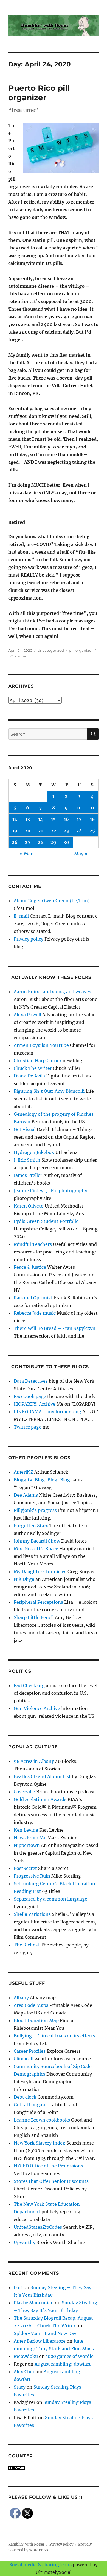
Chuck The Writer (33, 1068)
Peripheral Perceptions (38, 1602)
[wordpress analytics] (54, 2468)
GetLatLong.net (31, 2105)
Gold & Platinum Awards (40, 1799)
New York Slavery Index (40, 2143)
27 (28, 842)
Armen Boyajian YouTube (41, 1045)
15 (53, 819)
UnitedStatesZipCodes (38, 2227)
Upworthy (25, 2242)
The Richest (27, 1945)
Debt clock (25, 2097)
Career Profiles (30, 2051)
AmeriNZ (23, 1472)
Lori (18, 2287)
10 (79, 808)
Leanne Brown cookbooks (42, 2120)
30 (66, 842)
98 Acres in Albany (34, 1761)
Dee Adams (26, 1495)
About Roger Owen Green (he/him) (52, 901)
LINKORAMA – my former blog (47, 1412)
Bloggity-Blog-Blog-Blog (42, 1480)
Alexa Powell (27, 1015)
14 (41, 819)
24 (79, 831)
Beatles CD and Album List (42, 1776)
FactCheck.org (29, 1685)
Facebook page (30, 1396)
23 (66, 831)
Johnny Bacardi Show (37, 1541)
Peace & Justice (30, 1267)
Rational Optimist (33, 1298)
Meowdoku (26, 2356)
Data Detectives (31, 1381)
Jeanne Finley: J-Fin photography (50, 1191)
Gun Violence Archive (37, 1708)
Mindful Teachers (33, 1244)
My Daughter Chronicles (40, 1572)
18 (92, 819)
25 (92, 831)
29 (53, 842)
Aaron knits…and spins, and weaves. (53, 992)
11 (92, 808)
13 (28, 819)
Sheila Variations (32, 1914)
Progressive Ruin (32, 1876)
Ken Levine (26, 1830)
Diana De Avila (29, 1076)
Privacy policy (29, 939)
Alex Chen (25, 2372)
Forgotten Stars (31, 1526)
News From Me (30, 1838)
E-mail (21, 916)
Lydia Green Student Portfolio (46, 1221)
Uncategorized (51, 650)
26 (15, 842)
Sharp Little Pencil (34, 1617)
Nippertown (27, 1845)
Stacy (20, 2387)
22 (54, 831)
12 (15, 819)
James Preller (28, 1175)
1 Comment (19, 656)
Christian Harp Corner (38, 1061)
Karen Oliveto (29, 1206)
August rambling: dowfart (63, 2364)
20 (28, 831)
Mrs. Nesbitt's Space (36, 1549)
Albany (21, 1998)
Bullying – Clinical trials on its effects (54, 2036)
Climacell (24, 2059)
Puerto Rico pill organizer (39, 93)
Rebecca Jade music (35, 1313)
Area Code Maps (31, 2005)
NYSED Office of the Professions (48, 2166)
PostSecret (25, 1868)
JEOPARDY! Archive (35, 1404)
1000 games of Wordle (70, 2356)
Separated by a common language (50, 1899)
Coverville (24, 1792)
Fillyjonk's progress (35, 1510)
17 (79, 819)
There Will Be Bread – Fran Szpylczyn (55, 1328)
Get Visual (25, 1129)
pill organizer (81, 650)
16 (66, 819)
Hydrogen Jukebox (34, 1152)
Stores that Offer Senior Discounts (51, 2181)
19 (15, 831)
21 (40, 831)
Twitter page (28, 1427)
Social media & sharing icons (41, 2565)
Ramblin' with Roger (26, 2544)
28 (41, 842)
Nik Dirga (24, 1579)
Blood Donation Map (36, 2020)
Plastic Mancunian (34, 2303)
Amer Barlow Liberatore (40, 2341)
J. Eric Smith (27, 1160)
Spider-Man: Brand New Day (45, 2333)
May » (81, 854)
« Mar (26, 854)
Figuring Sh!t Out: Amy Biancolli (49, 1091)
